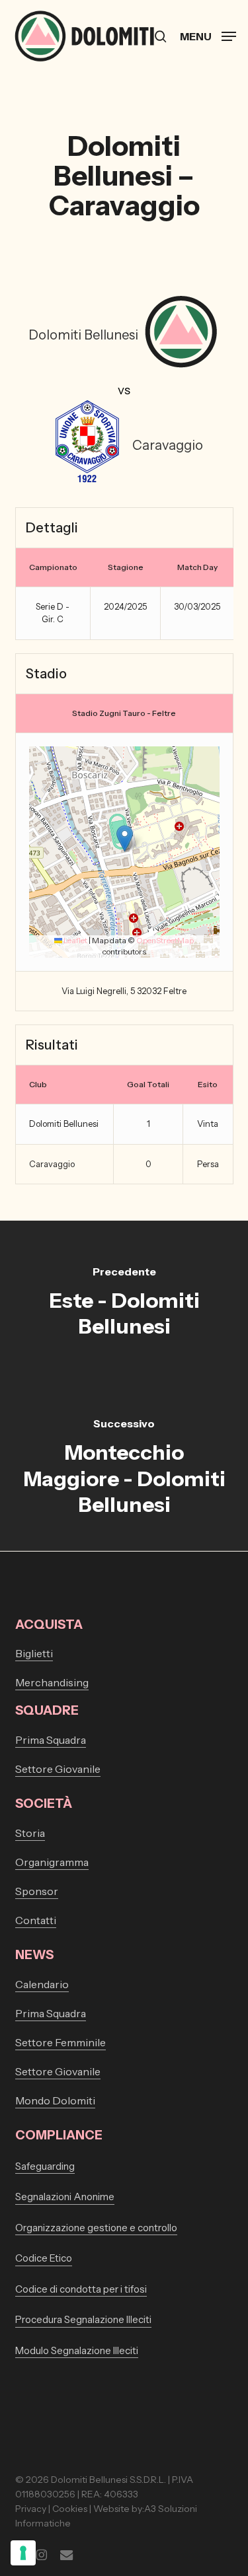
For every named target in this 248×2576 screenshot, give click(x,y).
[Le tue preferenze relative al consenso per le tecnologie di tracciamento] (23, 2553)
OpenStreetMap (165, 940)
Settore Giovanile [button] (58, 1769)
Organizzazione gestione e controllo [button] (96, 2228)
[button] (208, 35)
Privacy (31, 2509)
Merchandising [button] (52, 1682)
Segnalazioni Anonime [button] (65, 2197)
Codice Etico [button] (44, 2258)
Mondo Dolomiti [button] (55, 2100)
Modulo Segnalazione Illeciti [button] (77, 2350)
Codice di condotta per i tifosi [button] (81, 2289)
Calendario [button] (42, 1984)
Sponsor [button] (37, 1891)
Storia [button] (30, 1833)
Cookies (70, 2509)
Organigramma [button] (52, 1862)
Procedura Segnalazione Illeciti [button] (83, 2319)
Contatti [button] (36, 1920)
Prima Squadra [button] (51, 1740)
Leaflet (75, 940)
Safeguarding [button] (45, 2166)
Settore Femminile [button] (61, 2042)
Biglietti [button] (34, 1653)
